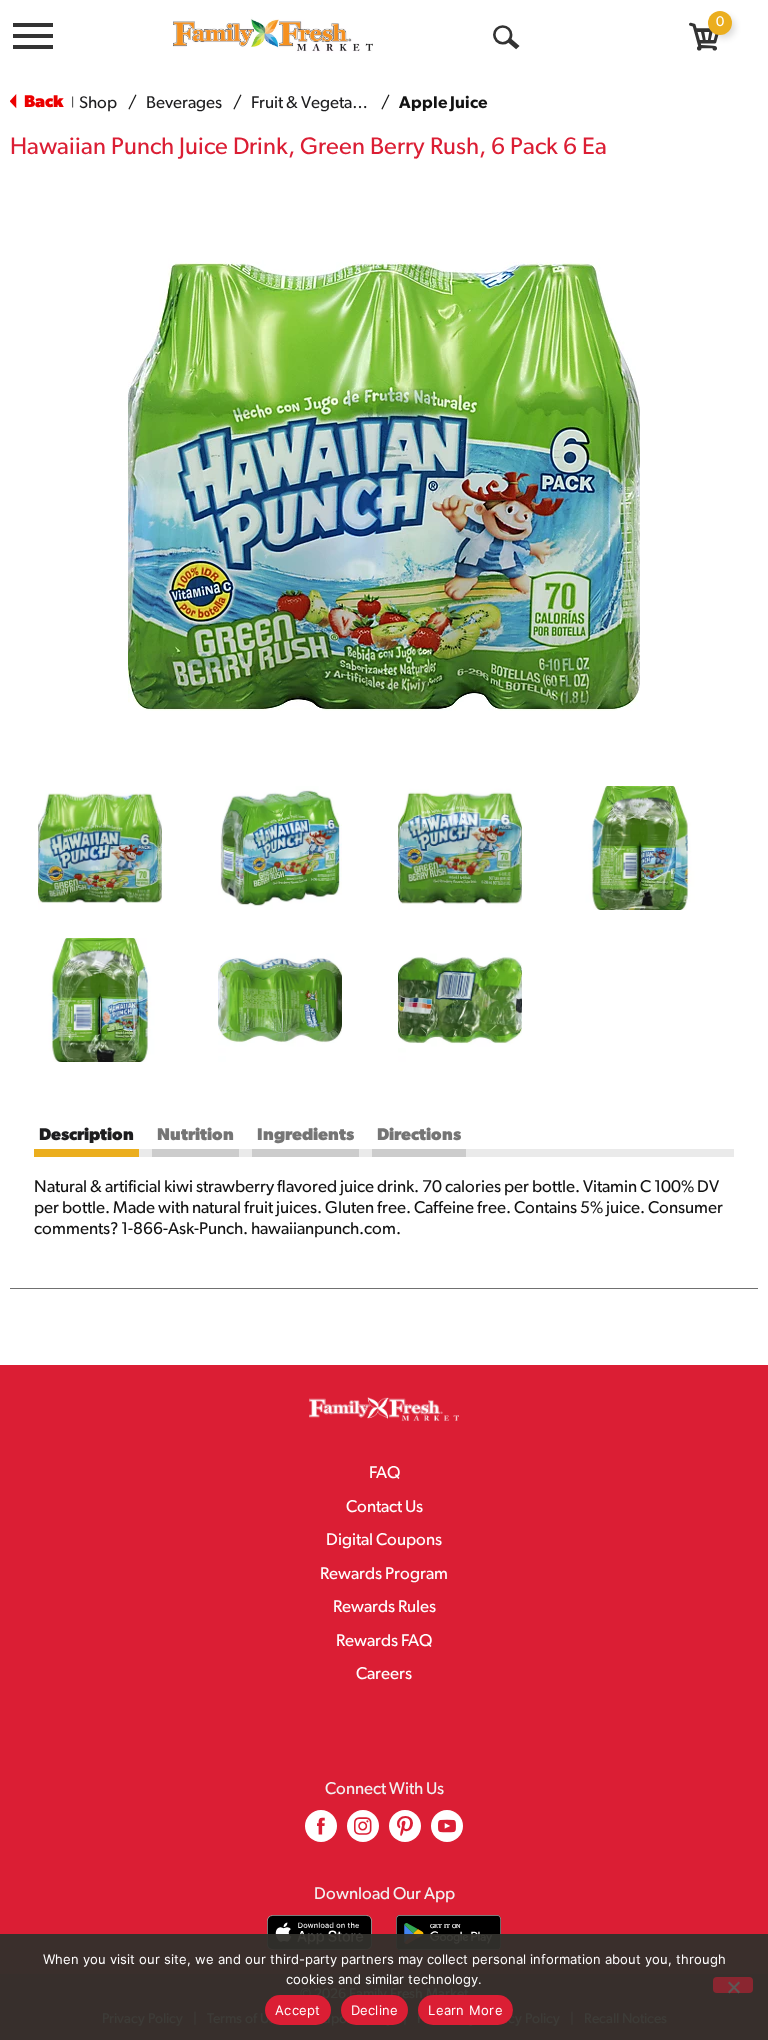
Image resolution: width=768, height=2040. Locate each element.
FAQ (384, 1473)
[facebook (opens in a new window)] (321, 1833)
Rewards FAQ (384, 1641)
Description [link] (86, 1135)
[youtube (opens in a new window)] (447, 1833)
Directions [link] (419, 1135)
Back (42, 102)
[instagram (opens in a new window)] (363, 1833)
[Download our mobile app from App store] (319, 1932)
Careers (384, 1674)
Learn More (465, 2010)
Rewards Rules (384, 1607)
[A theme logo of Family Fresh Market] (273, 34)
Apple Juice (443, 103)
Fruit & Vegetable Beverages (352, 103)
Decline (375, 2010)
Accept (298, 2010)
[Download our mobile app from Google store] (448, 1932)
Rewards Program (384, 1574)
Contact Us (384, 1507)
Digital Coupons (384, 1540)
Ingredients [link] (305, 1135)
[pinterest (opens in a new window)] (405, 1833)
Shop (98, 103)
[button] (100, 848)
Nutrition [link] (195, 1135)
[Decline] (733, 1985)
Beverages (184, 103)
